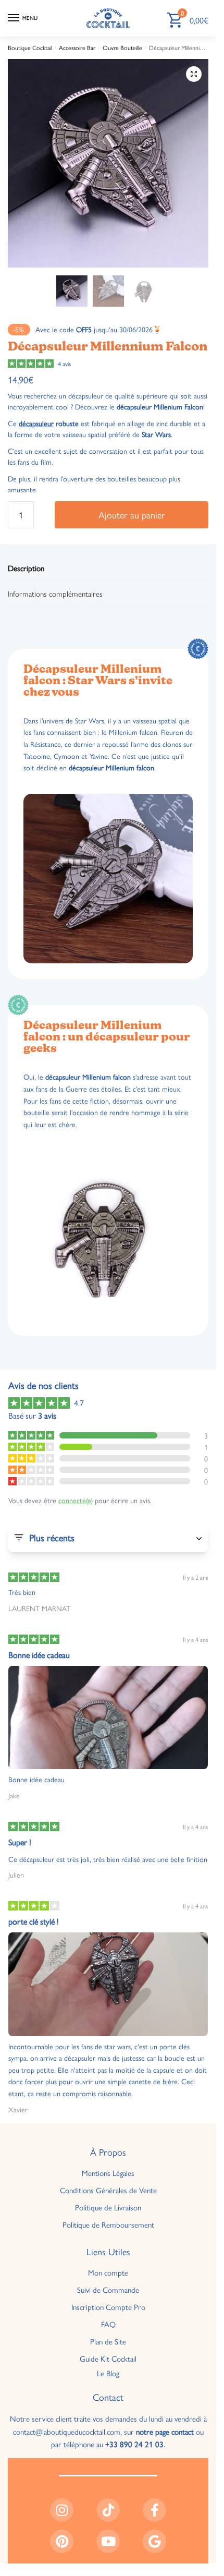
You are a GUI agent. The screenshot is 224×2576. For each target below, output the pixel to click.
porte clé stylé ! (34, 1921)
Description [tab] (26, 568)
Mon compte (108, 2272)
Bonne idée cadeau (39, 1655)
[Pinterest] (62, 2541)
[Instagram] (62, 2510)
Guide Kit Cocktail (108, 2358)
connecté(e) (76, 1500)
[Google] (154, 2541)
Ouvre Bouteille (122, 47)
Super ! (20, 1842)
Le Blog (108, 2372)
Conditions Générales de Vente (108, 2190)
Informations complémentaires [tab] (55, 593)
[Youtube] (108, 2541)
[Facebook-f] (154, 2510)
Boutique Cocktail (30, 47)
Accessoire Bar (77, 47)
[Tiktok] (108, 2510)
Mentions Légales (108, 2173)
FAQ (108, 2324)
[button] (194, 74)
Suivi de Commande (108, 2289)
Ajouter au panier (132, 515)
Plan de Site (108, 2341)
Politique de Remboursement (108, 2224)
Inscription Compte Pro (108, 2307)
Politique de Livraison (108, 2207)
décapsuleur (36, 423)
